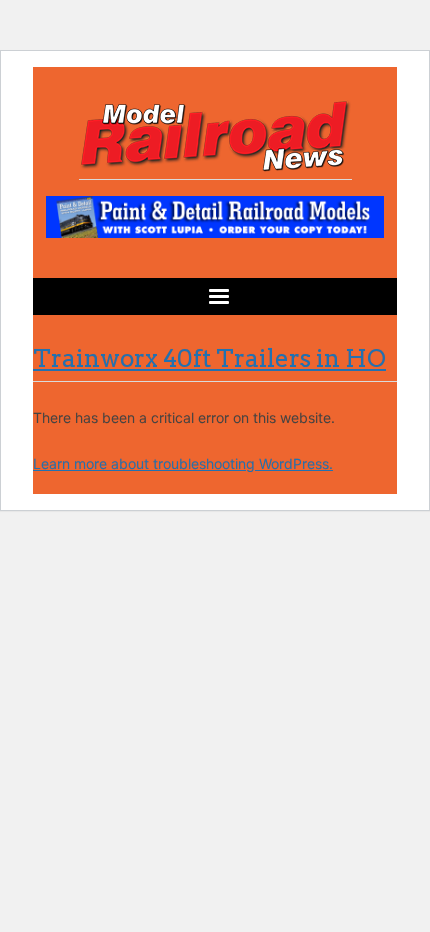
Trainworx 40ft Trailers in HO (209, 358)
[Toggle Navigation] (215, 296)
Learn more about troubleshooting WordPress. (183, 463)
